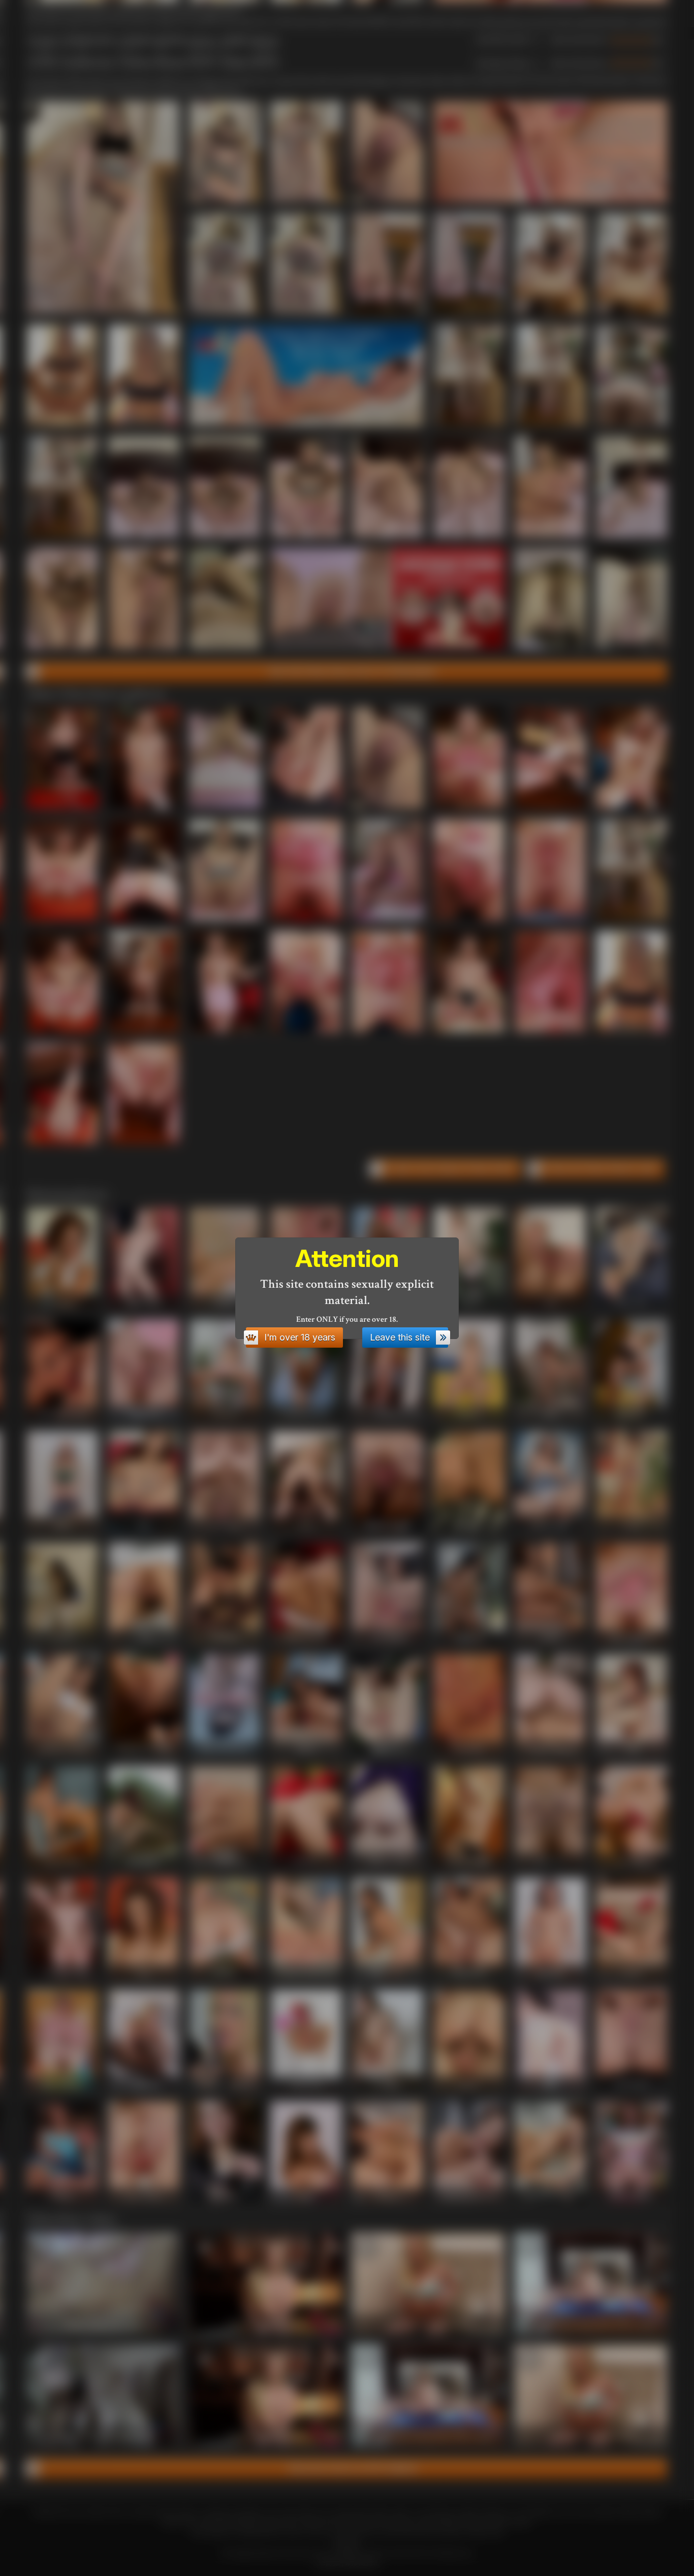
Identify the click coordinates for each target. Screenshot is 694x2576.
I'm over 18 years (300, 1337)
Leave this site (400, 1337)
